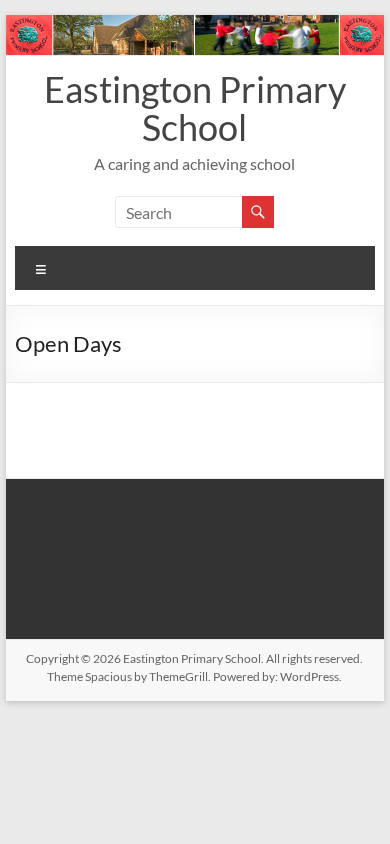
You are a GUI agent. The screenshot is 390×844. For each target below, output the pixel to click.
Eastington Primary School (195, 108)
